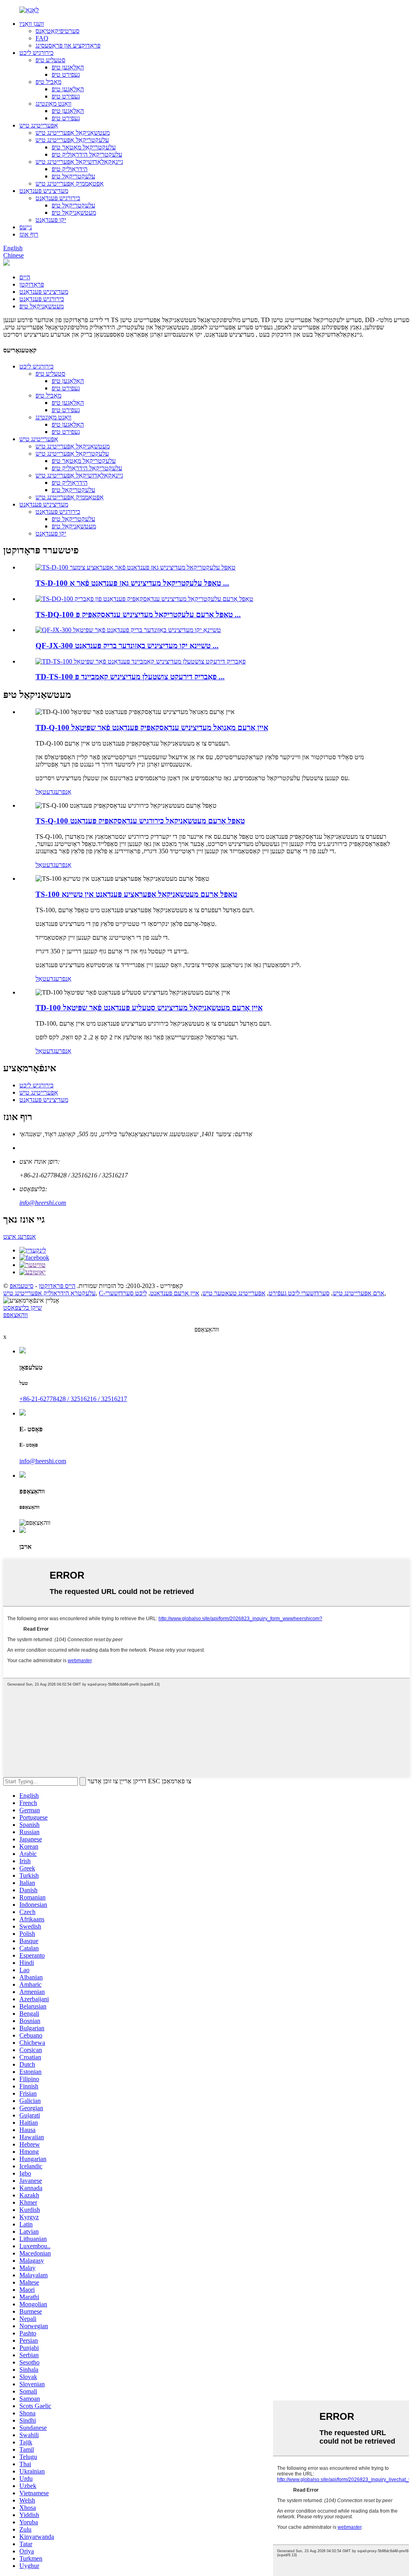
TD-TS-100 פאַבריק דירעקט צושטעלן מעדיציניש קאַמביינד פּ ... (130, 677)
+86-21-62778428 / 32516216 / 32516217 (73, 1399)
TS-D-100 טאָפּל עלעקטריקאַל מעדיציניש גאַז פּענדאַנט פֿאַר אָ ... (132, 583)
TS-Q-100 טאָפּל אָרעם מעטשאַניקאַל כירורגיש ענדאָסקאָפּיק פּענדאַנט (140, 821)
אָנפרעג (62, 792)
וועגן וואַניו (32, 24)
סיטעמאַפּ (22, 1286)
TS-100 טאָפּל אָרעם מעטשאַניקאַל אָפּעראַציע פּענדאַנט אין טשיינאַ (136, 894)
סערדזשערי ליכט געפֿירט (299, 1293)
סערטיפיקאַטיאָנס (57, 31)
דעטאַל (44, 792)
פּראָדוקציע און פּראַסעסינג (68, 45)
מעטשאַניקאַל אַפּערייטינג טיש (73, 133)
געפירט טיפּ (66, 74)
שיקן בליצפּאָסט (23, 1308)
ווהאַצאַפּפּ (16, 1315)
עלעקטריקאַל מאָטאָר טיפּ (84, 147)
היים (25, 277)
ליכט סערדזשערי (126, 1293)
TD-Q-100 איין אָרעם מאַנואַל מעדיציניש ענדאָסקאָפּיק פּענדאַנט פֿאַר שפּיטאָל (152, 728)
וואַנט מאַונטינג (53, 104)
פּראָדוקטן (32, 284)
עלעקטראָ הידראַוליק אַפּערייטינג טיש (49, 1293)
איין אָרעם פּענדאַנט (175, 1293)
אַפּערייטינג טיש (39, 125)
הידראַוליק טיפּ (70, 169)
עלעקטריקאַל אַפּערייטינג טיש (72, 140)
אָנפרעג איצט (20, 1237)
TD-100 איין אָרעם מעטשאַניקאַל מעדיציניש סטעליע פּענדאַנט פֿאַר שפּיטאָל (149, 1008)
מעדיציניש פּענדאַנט (44, 191)
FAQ (42, 38)
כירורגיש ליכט (37, 53)
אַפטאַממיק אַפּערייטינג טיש (70, 183)
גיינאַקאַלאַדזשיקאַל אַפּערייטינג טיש (79, 162)
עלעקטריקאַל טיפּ (73, 176)
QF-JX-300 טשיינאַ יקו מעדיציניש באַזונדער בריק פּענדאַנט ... (127, 646)
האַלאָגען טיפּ (68, 67)
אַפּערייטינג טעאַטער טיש (234, 1293)
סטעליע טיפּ (50, 60)
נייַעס (26, 227)
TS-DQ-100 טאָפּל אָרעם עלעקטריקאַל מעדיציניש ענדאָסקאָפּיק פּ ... (138, 615)
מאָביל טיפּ (48, 82)
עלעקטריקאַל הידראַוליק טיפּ (87, 154)
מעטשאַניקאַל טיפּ (74, 213)
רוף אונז (29, 234)
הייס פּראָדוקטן (57, 1286)
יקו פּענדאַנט (51, 220)
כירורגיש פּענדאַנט (58, 198)
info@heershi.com (43, 1203)
